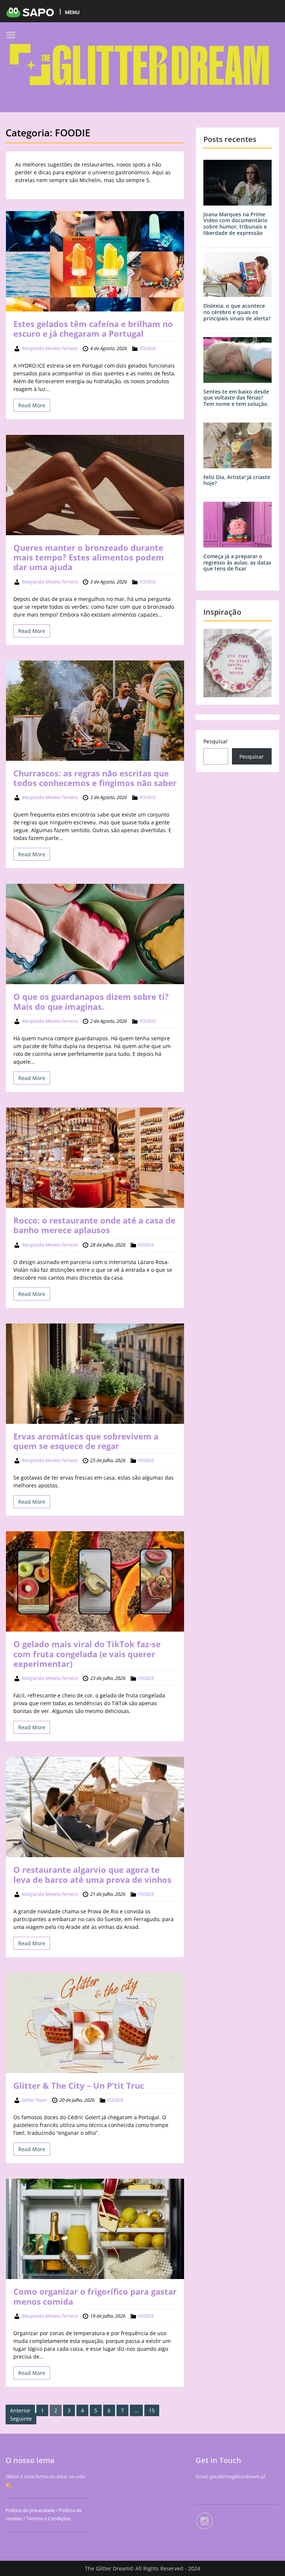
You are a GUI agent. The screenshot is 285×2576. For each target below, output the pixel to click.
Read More (32, 405)
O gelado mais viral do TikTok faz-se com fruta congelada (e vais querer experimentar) (87, 1654)
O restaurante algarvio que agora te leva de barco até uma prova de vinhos (92, 1874)
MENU (72, 12)
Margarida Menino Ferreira (50, 348)
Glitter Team (34, 2100)
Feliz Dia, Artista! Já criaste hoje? (237, 480)
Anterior (20, 2410)
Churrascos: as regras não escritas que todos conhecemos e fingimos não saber (95, 778)
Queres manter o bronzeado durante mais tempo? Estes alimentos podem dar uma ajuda (89, 557)
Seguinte (21, 2419)
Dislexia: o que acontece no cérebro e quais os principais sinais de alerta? (237, 312)
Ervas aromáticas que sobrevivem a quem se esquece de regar (86, 1441)
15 (152, 2410)
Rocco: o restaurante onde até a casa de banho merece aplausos (94, 1225)
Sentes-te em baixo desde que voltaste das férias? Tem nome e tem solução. (236, 398)
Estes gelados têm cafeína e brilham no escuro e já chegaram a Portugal (93, 329)
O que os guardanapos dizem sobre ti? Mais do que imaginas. (91, 1001)
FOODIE (148, 348)
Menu (13, 35)
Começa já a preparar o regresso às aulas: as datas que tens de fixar (237, 563)
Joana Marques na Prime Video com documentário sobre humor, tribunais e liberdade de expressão (235, 224)
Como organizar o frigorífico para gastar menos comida (95, 2296)
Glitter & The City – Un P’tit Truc (79, 2085)
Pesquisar (216, 741)
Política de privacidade (30, 2510)
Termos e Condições (48, 2518)
